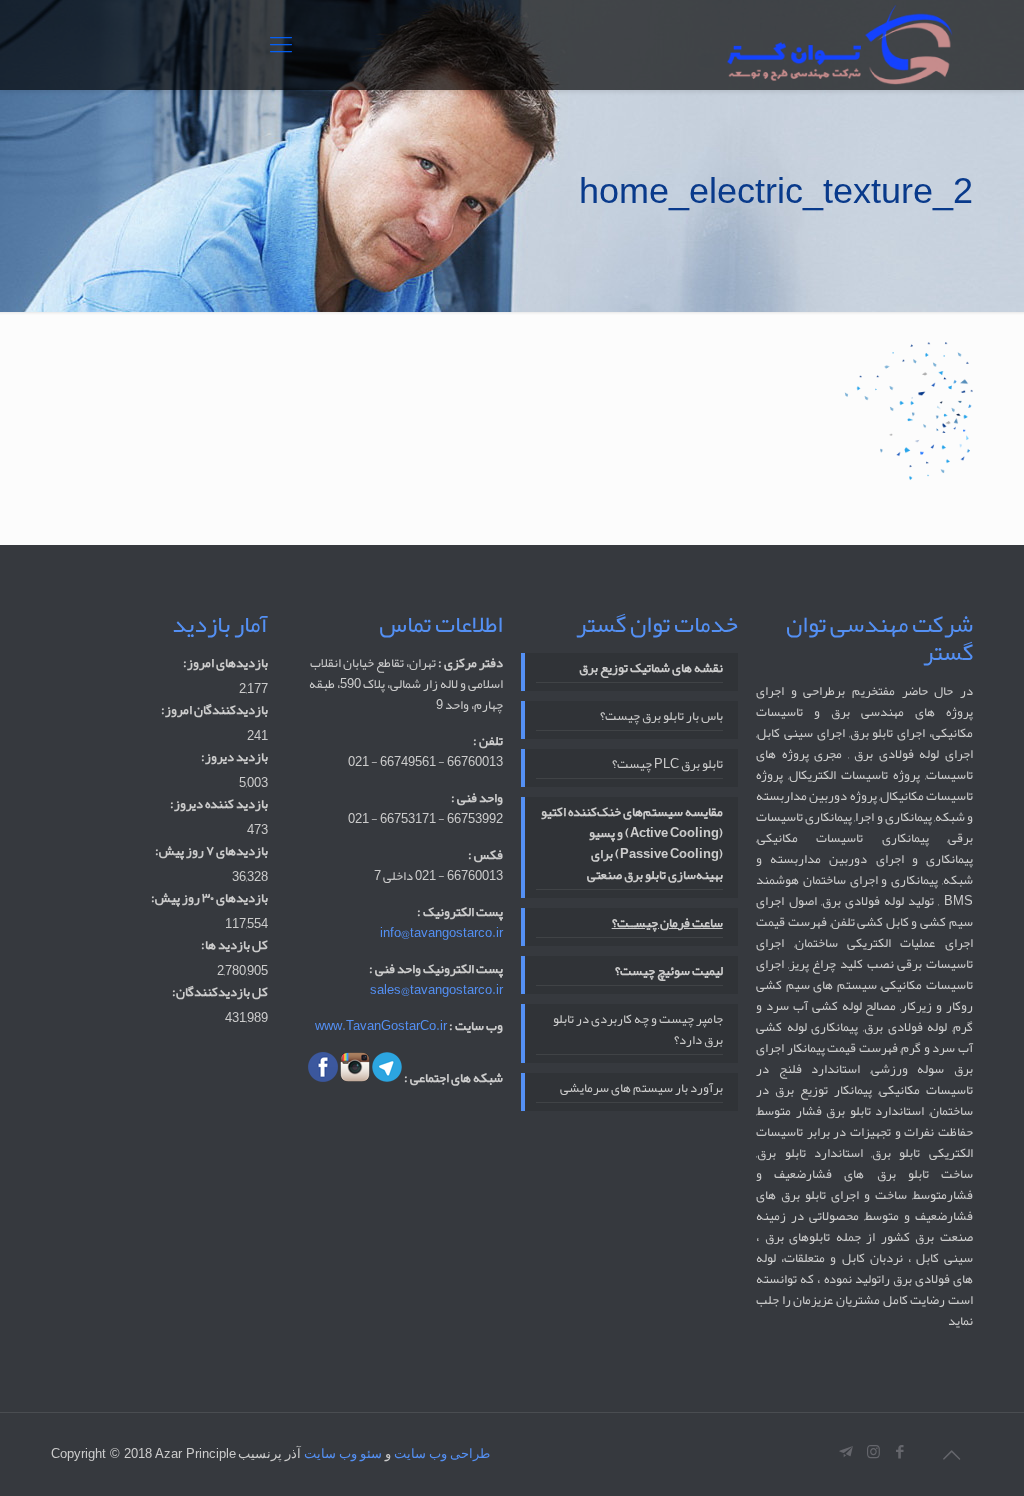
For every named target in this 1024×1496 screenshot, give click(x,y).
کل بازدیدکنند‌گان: (220, 992)
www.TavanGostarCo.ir (381, 1026)
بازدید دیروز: (234, 757)
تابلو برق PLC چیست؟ (667, 765)
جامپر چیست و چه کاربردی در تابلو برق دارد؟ (637, 1031)
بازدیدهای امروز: (225, 663)
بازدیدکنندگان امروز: (214, 710)
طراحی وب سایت (442, 1453)
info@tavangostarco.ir (441, 933)
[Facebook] (900, 1452)
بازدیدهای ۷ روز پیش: (211, 851)
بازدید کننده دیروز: (219, 804)
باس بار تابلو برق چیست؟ (661, 717)
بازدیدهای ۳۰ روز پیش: (209, 898)
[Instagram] (873, 1452)
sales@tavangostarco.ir (436, 990)
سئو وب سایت (343, 1453)
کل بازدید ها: (234, 945)
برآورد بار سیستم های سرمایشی (641, 1089)
